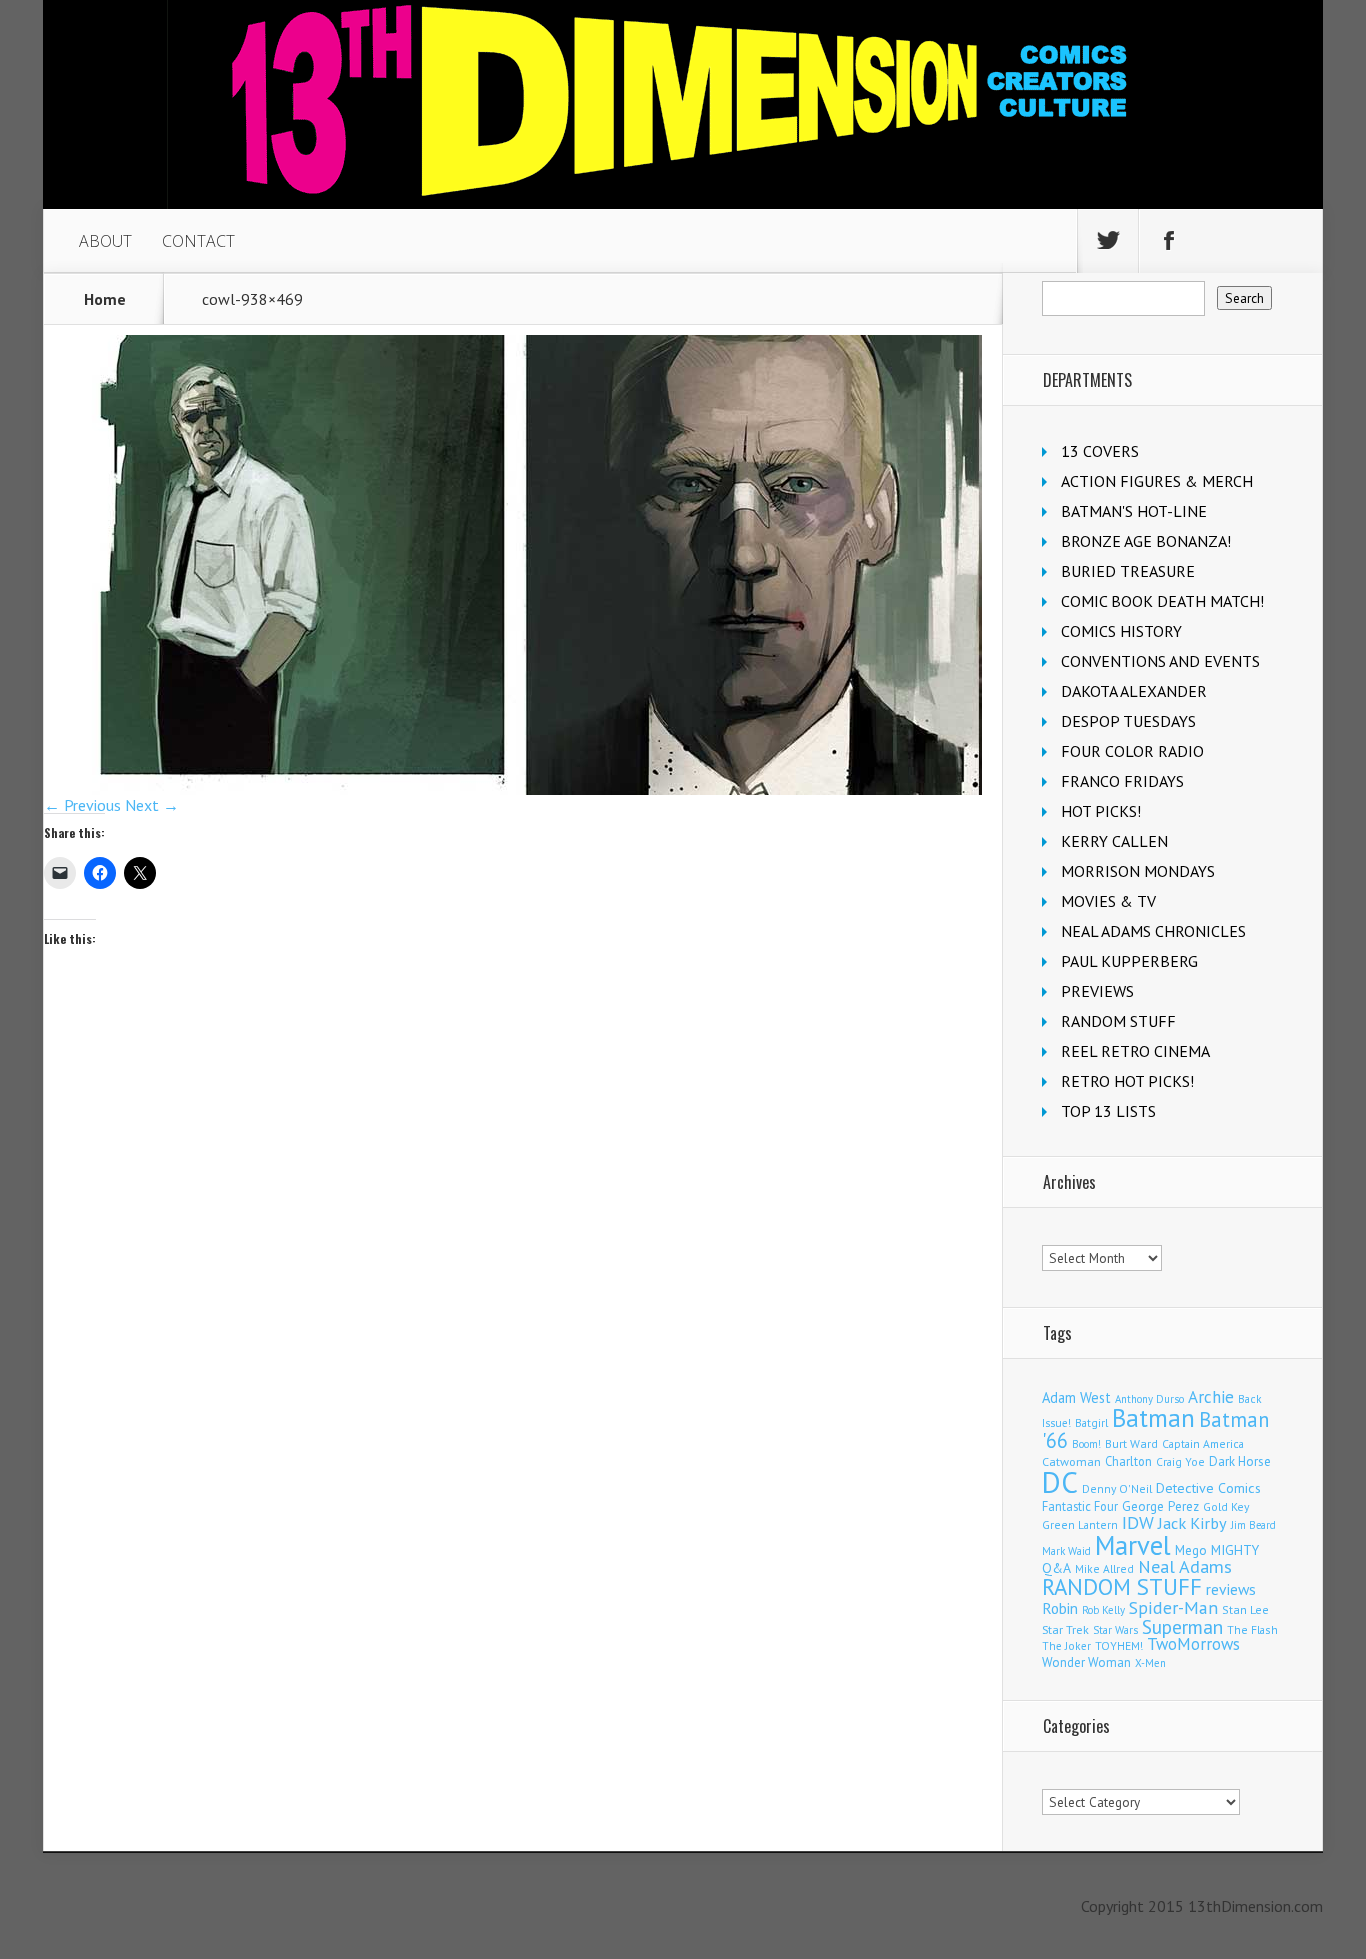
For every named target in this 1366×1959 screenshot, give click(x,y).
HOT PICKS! (1101, 811)
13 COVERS (1100, 451)
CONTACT (198, 241)
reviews (1231, 1589)
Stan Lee (1245, 1609)
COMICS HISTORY (1121, 631)
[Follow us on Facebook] (1169, 241)
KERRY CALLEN (1114, 841)
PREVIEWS (1097, 991)
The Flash (1252, 1629)
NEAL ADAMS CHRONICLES (1153, 931)
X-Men (1150, 1663)
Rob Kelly (1103, 1610)
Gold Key (1226, 1506)
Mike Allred (1104, 1568)
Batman (1153, 1418)
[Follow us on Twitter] (1108, 241)
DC (1060, 1482)
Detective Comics (1208, 1488)
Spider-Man (1173, 1607)
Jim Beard (1253, 1525)
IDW (1138, 1522)
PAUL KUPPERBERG (1129, 961)
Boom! (1086, 1444)
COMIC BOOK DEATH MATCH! (1162, 601)
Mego (1191, 1550)
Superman (1182, 1626)
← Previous (82, 805)
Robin (1060, 1608)
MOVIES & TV (1108, 901)
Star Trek (1065, 1629)
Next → (152, 805)
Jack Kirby (1192, 1523)
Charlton (1128, 1461)
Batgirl (1091, 1422)
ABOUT (105, 241)
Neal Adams (1185, 1566)
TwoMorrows (1193, 1644)
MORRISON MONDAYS (1138, 871)
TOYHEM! (1119, 1645)
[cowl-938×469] (513, 789)
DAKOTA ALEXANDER (1134, 691)
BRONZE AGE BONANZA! (1146, 541)
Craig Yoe (1180, 1461)
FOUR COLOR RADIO (1132, 751)
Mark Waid (1066, 1551)
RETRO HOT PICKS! (1127, 1081)
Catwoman (1071, 1461)
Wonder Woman (1086, 1662)
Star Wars (1115, 1630)
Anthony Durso (1149, 1399)
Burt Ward (1131, 1443)
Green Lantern (1080, 1524)
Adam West (1076, 1397)
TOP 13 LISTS (1108, 1111)
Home (105, 299)
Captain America (1203, 1443)
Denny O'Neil (1117, 1488)
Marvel (1133, 1545)
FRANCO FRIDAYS (1122, 781)
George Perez (1160, 1506)
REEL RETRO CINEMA (1135, 1051)
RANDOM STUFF (1118, 1021)
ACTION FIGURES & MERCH (1157, 481)
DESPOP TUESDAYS (1128, 721)
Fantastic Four (1080, 1506)
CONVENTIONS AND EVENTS (1160, 661)
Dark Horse (1240, 1461)
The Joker (1066, 1646)
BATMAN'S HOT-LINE (1134, 511)
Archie (1211, 1397)
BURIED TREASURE (1128, 571)
